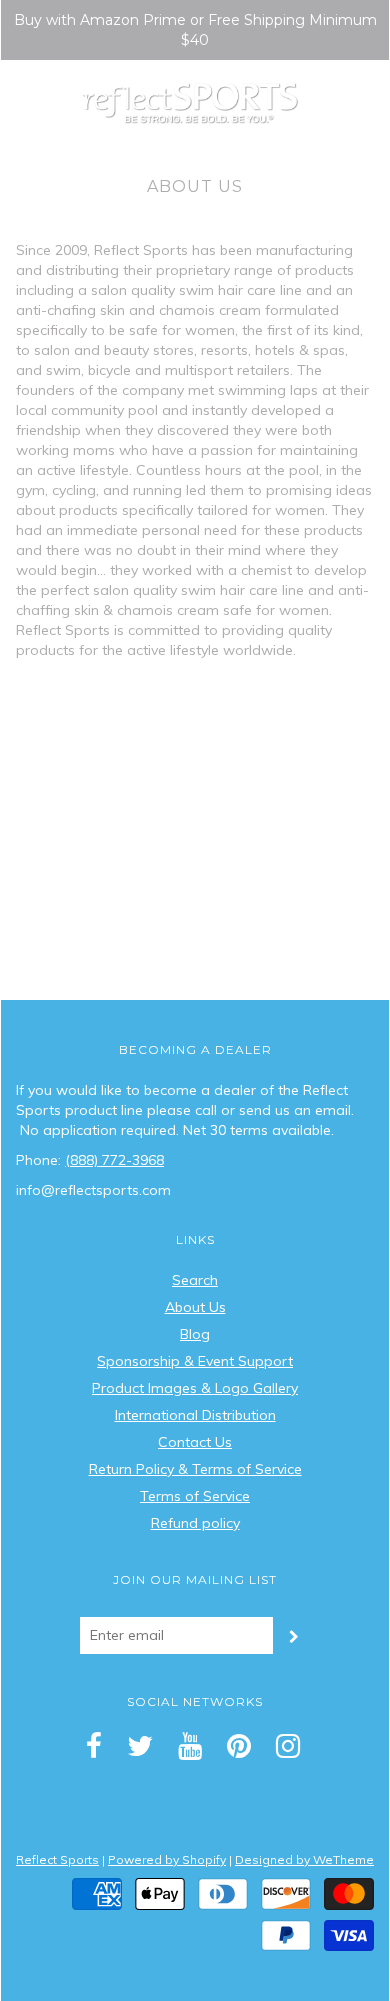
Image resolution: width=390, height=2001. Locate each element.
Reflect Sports (57, 1859)
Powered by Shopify (167, 1859)
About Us (195, 1307)
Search (195, 1280)
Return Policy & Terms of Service (195, 1469)
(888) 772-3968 (114, 1160)
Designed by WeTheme (304, 1859)
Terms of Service (195, 1496)
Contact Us (195, 1442)
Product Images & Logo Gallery (195, 1388)
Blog (195, 1334)
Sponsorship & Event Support (195, 1361)
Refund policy (195, 1523)
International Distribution (195, 1415)
